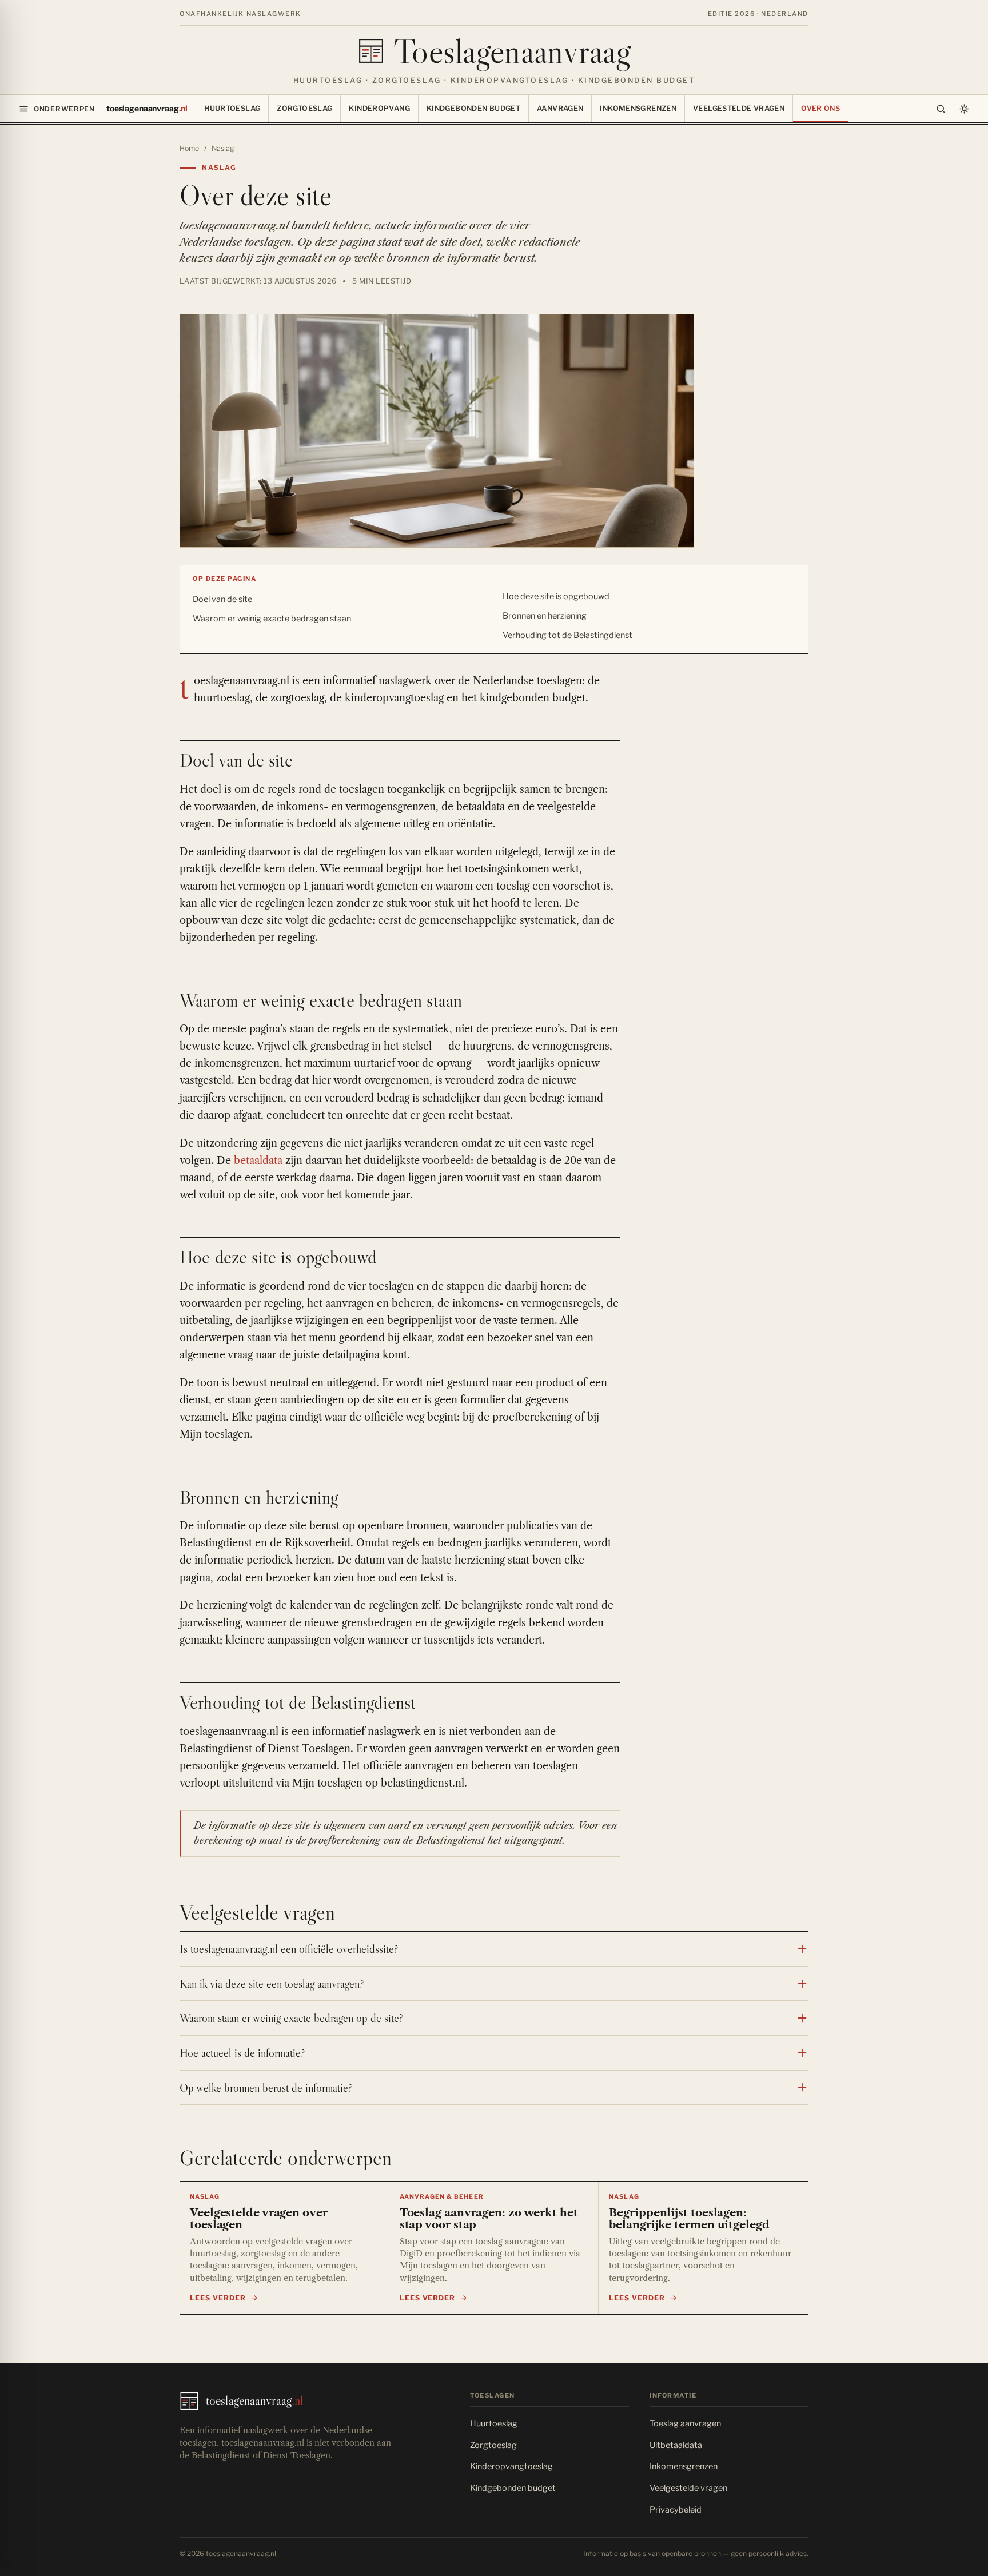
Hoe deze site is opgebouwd (556, 596)
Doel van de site (222, 599)
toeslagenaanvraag (147, 108)
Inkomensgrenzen (638, 108)
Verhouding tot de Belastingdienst (567, 635)
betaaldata (258, 1161)
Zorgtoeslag (304, 108)
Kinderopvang (379, 108)
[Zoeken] (941, 109)
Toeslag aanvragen (685, 2423)
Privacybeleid (676, 2510)
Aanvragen (560, 108)
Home (189, 148)
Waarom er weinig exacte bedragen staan (272, 619)
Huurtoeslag (232, 108)
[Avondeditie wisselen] (964, 109)
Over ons (820, 108)
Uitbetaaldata (676, 2445)
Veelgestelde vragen (739, 108)
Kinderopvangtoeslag (511, 2466)
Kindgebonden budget (473, 108)
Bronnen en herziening (545, 616)
